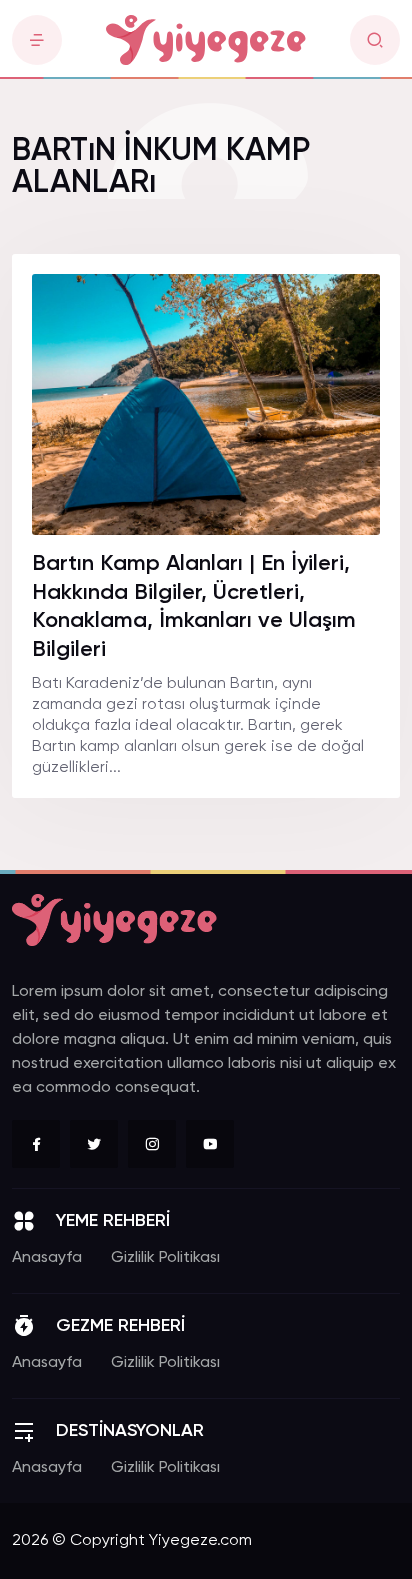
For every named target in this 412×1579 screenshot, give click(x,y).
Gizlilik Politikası (165, 1258)
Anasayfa (47, 1258)
